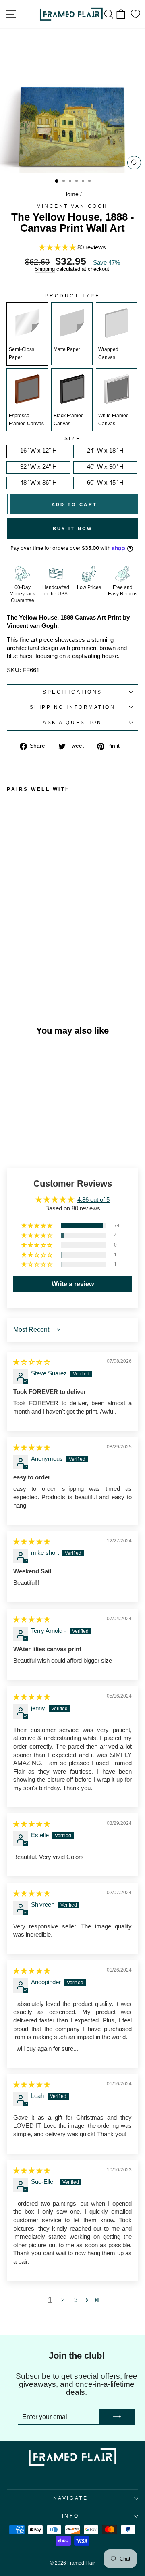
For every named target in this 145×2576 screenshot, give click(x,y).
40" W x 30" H (105, 467)
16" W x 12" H (38, 451)
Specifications (72, 692)
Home (71, 194)
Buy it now (73, 529)
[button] (58, 247)
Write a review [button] (73, 1284)
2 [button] (63, 2300)
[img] (32, 1362)
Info (70, 2516)
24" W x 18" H (105, 451)
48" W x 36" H (38, 483)
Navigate (70, 2498)
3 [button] (76, 2300)
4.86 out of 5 (93, 1200)
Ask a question (72, 722)
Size (72, 439)
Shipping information (73, 707)
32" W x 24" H (38, 467)
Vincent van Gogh (72, 206)
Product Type (72, 296)
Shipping (45, 269)
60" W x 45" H (105, 483)
